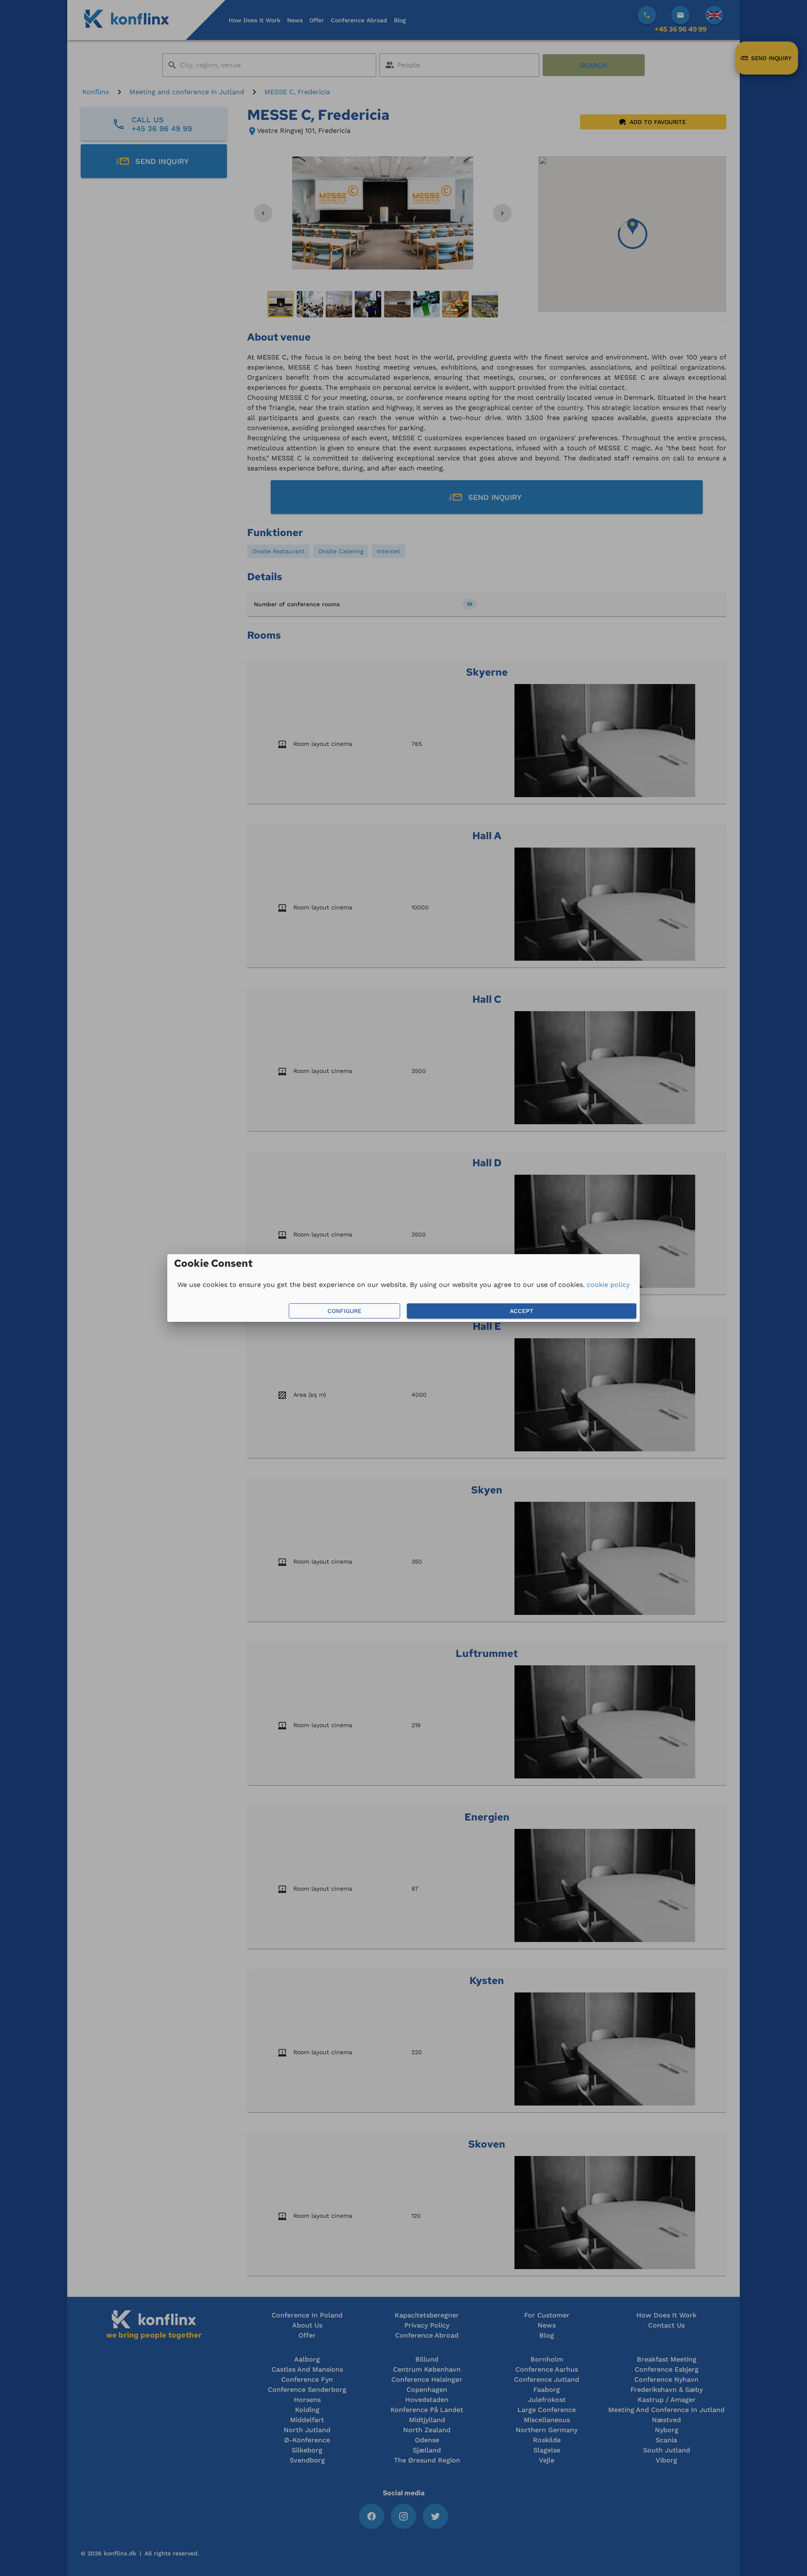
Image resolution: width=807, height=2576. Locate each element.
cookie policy (608, 1285)
